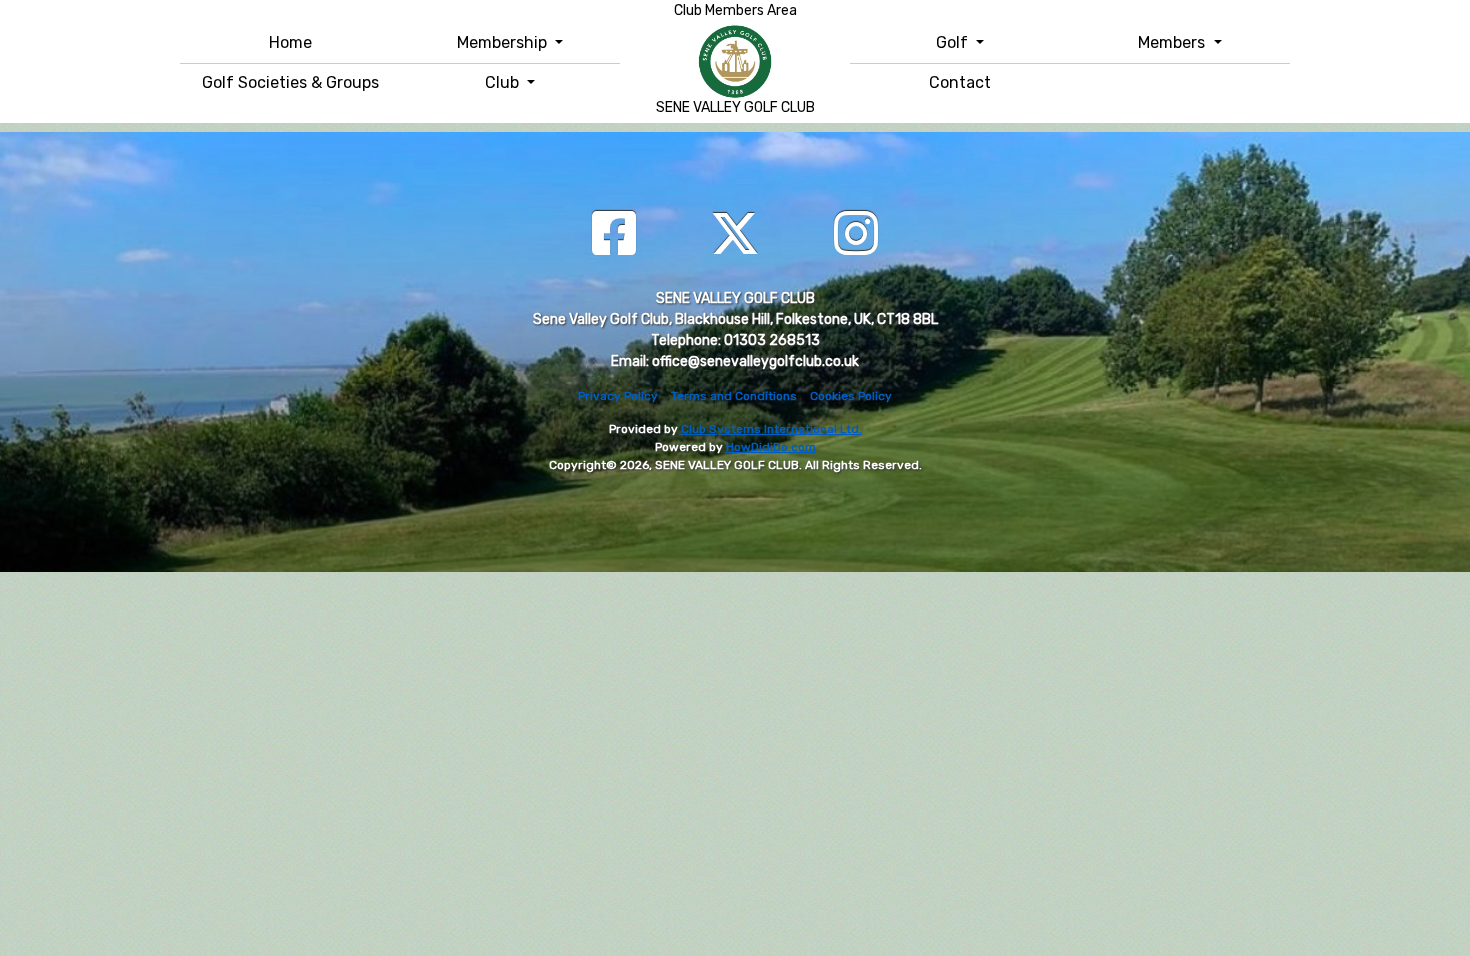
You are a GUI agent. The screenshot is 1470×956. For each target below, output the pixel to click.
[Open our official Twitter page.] (735, 235)
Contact (960, 82)
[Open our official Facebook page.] (614, 235)
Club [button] (504, 82)
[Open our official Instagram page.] (856, 235)
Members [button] (1173, 42)
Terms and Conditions (734, 396)
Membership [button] (504, 42)
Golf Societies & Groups (290, 82)
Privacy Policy (618, 396)
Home (290, 42)
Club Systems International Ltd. (771, 429)
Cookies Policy (851, 396)
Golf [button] (954, 42)
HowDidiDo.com (771, 447)
